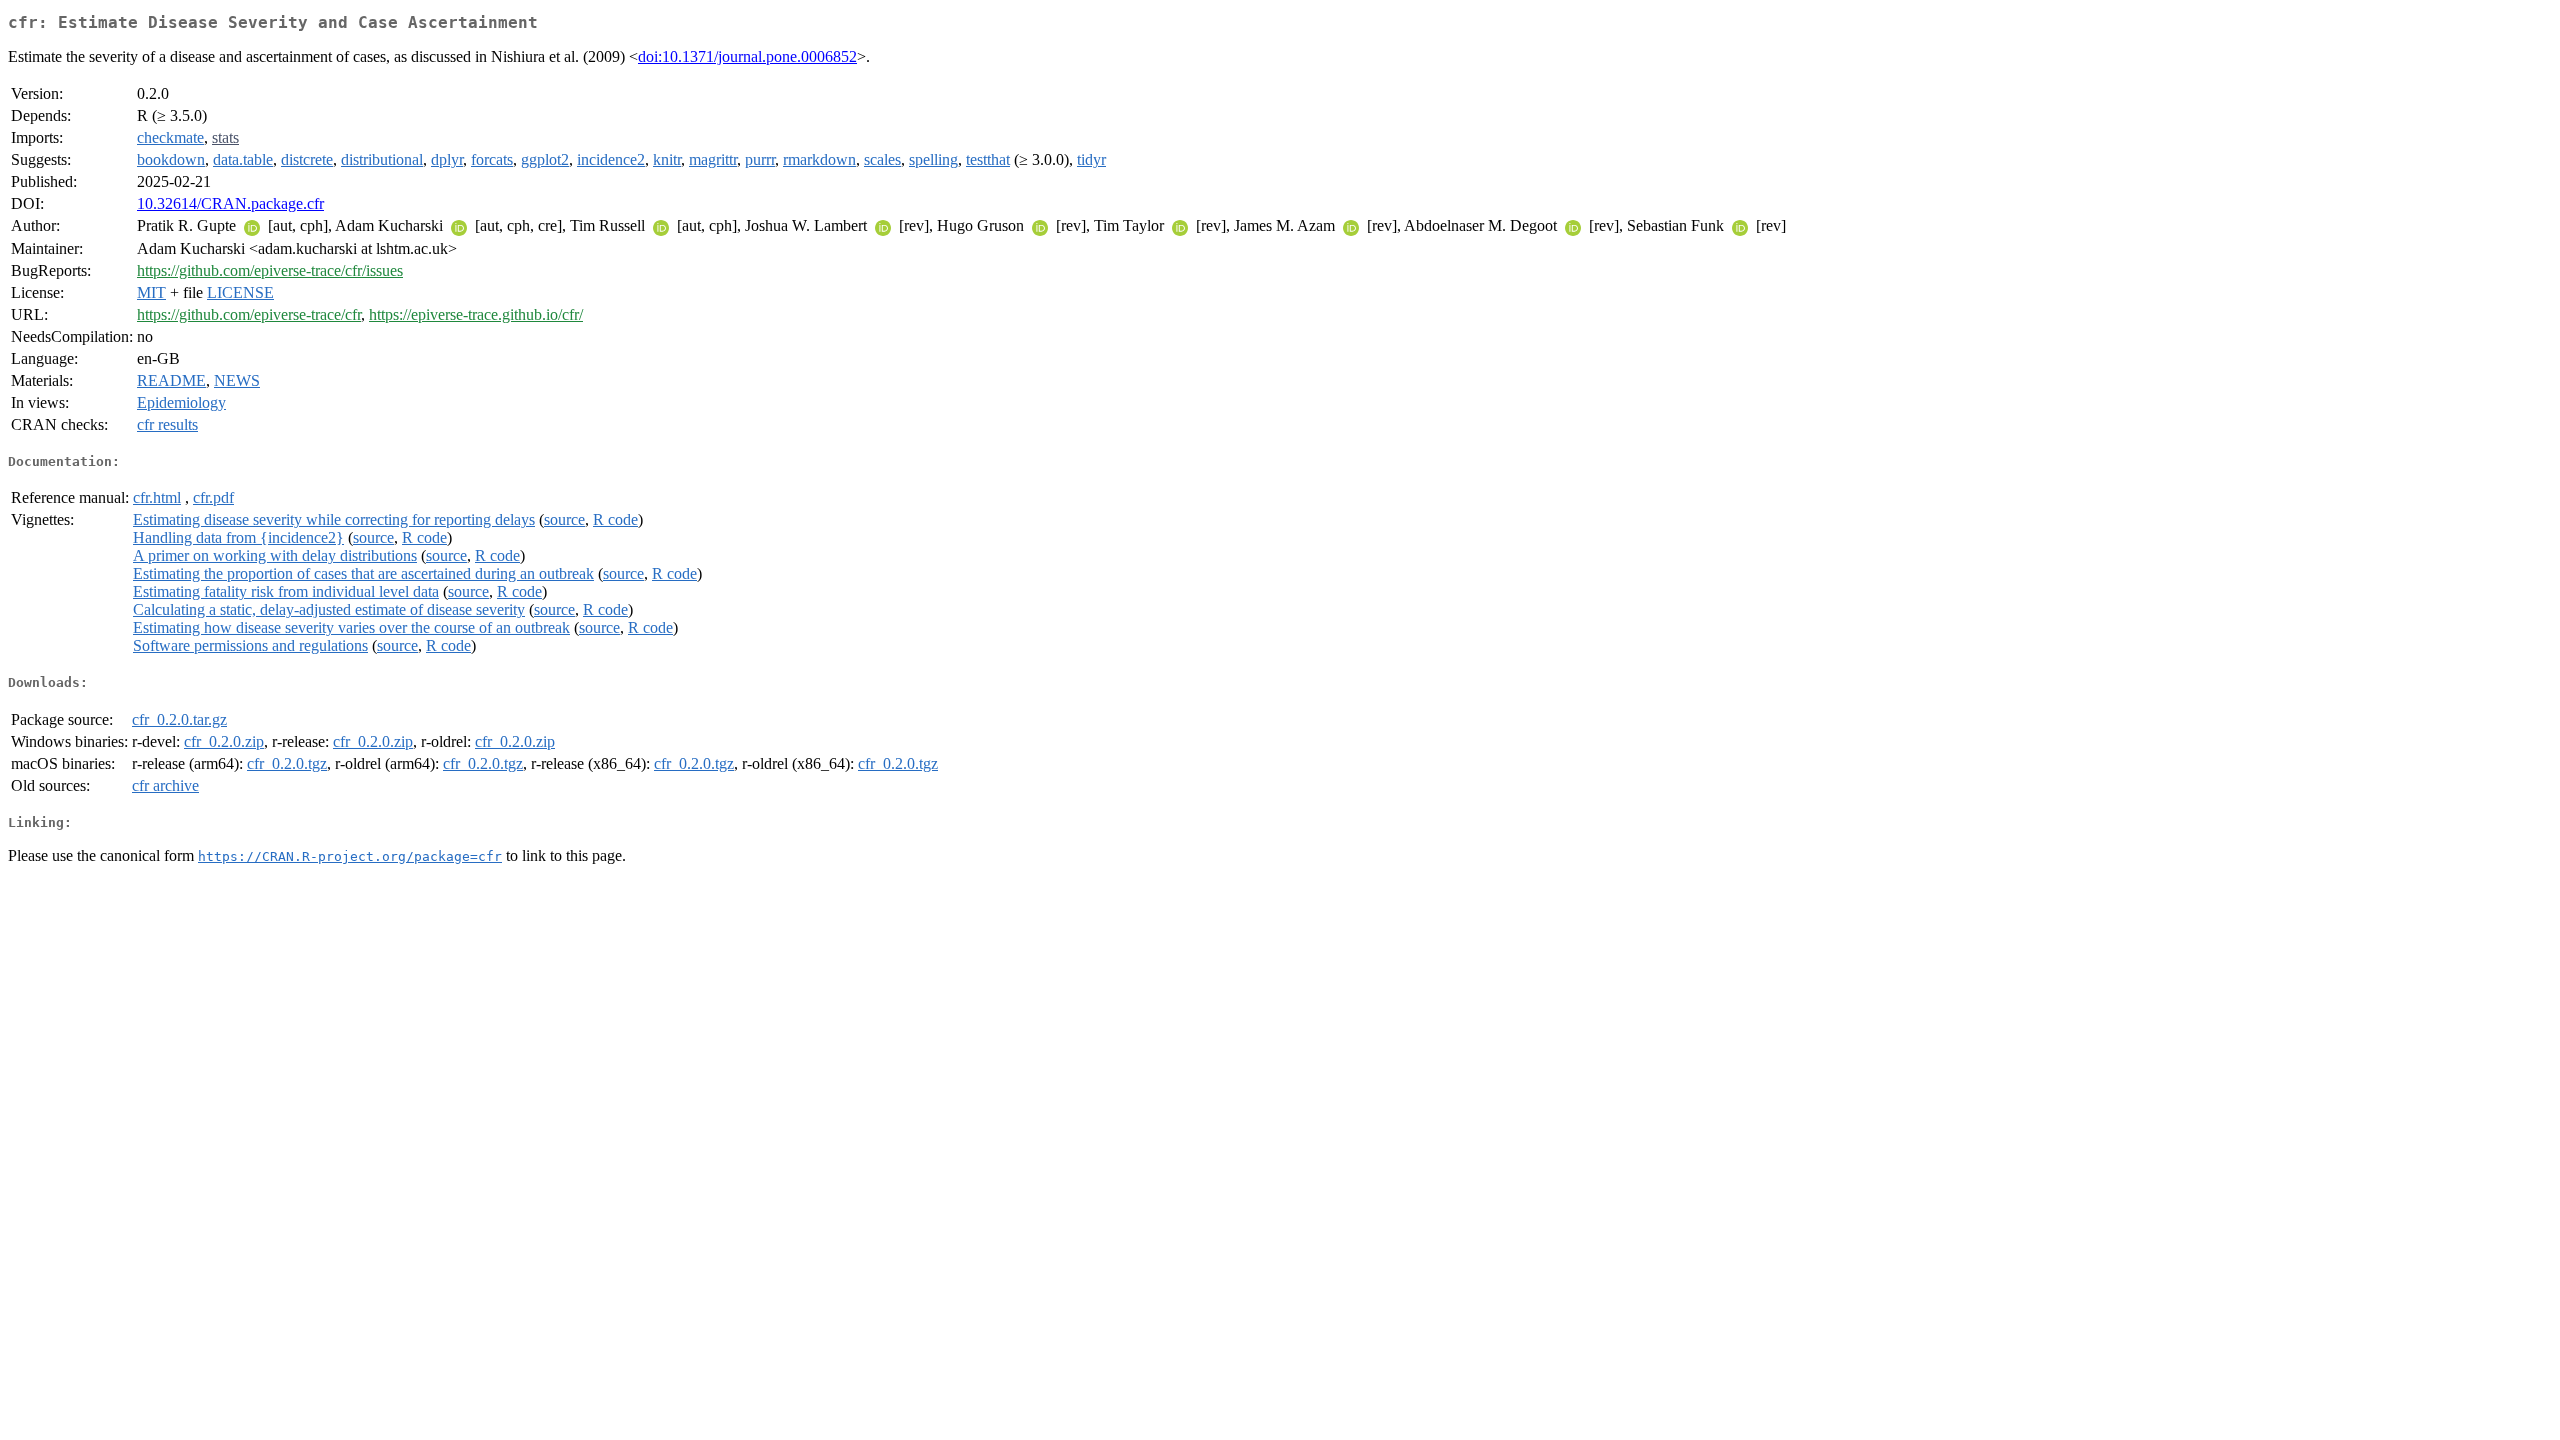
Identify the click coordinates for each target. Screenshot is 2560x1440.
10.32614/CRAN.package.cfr (230, 203)
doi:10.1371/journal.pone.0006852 (747, 56)
